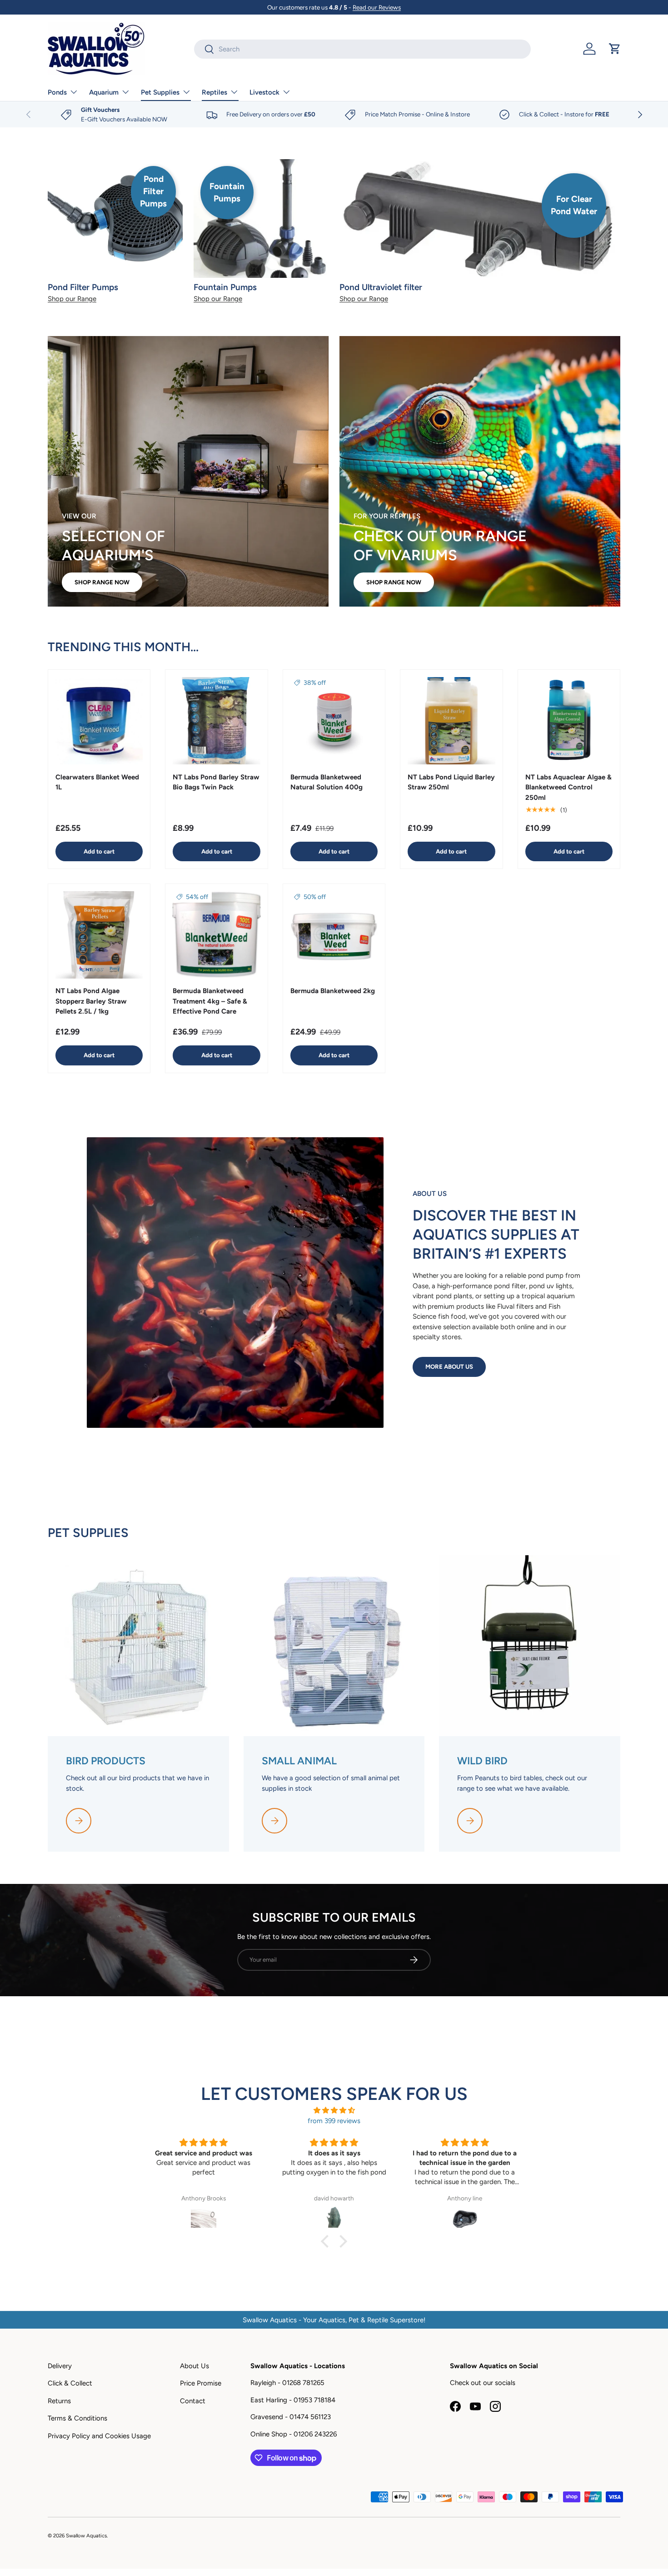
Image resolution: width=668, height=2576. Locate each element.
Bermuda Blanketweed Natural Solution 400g (327, 782)
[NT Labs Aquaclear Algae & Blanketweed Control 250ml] (569, 721)
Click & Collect (70, 2383)
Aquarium (104, 92)
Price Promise (201, 2383)
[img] (334, 2111)
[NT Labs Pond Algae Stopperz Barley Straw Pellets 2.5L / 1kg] (99, 935)
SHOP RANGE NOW (102, 582)
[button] (615, 49)
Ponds (57, 92)
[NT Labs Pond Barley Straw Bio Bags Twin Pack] (216, 721)
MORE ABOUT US (449, 1366)
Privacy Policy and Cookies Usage (99, 2436)
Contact (193, 2401)
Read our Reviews (377, 7)
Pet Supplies (160, 92)
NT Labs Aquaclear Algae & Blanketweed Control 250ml (568, 787)
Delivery (60, 2366)
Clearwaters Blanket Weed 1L (97, 782)
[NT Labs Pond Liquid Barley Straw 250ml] (451, 721)
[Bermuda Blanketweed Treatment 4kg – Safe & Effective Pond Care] (216, 935)
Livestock (264, 92)
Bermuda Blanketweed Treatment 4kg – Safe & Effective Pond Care (210, 1002)
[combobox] (362, 49)
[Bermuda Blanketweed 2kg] (334, 935)
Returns (59, 2401)
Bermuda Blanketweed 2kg (333, 991)
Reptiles (214, 92)
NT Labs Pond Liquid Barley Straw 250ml (451, 782)
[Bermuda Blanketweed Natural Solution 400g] (334, 721)
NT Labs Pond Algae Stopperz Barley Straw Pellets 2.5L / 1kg (91, 1001)
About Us (194, 2366)
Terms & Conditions (77, 2418)
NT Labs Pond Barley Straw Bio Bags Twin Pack (216, 782)
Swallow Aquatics (86, 2536)
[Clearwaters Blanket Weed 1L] (99, 721)
